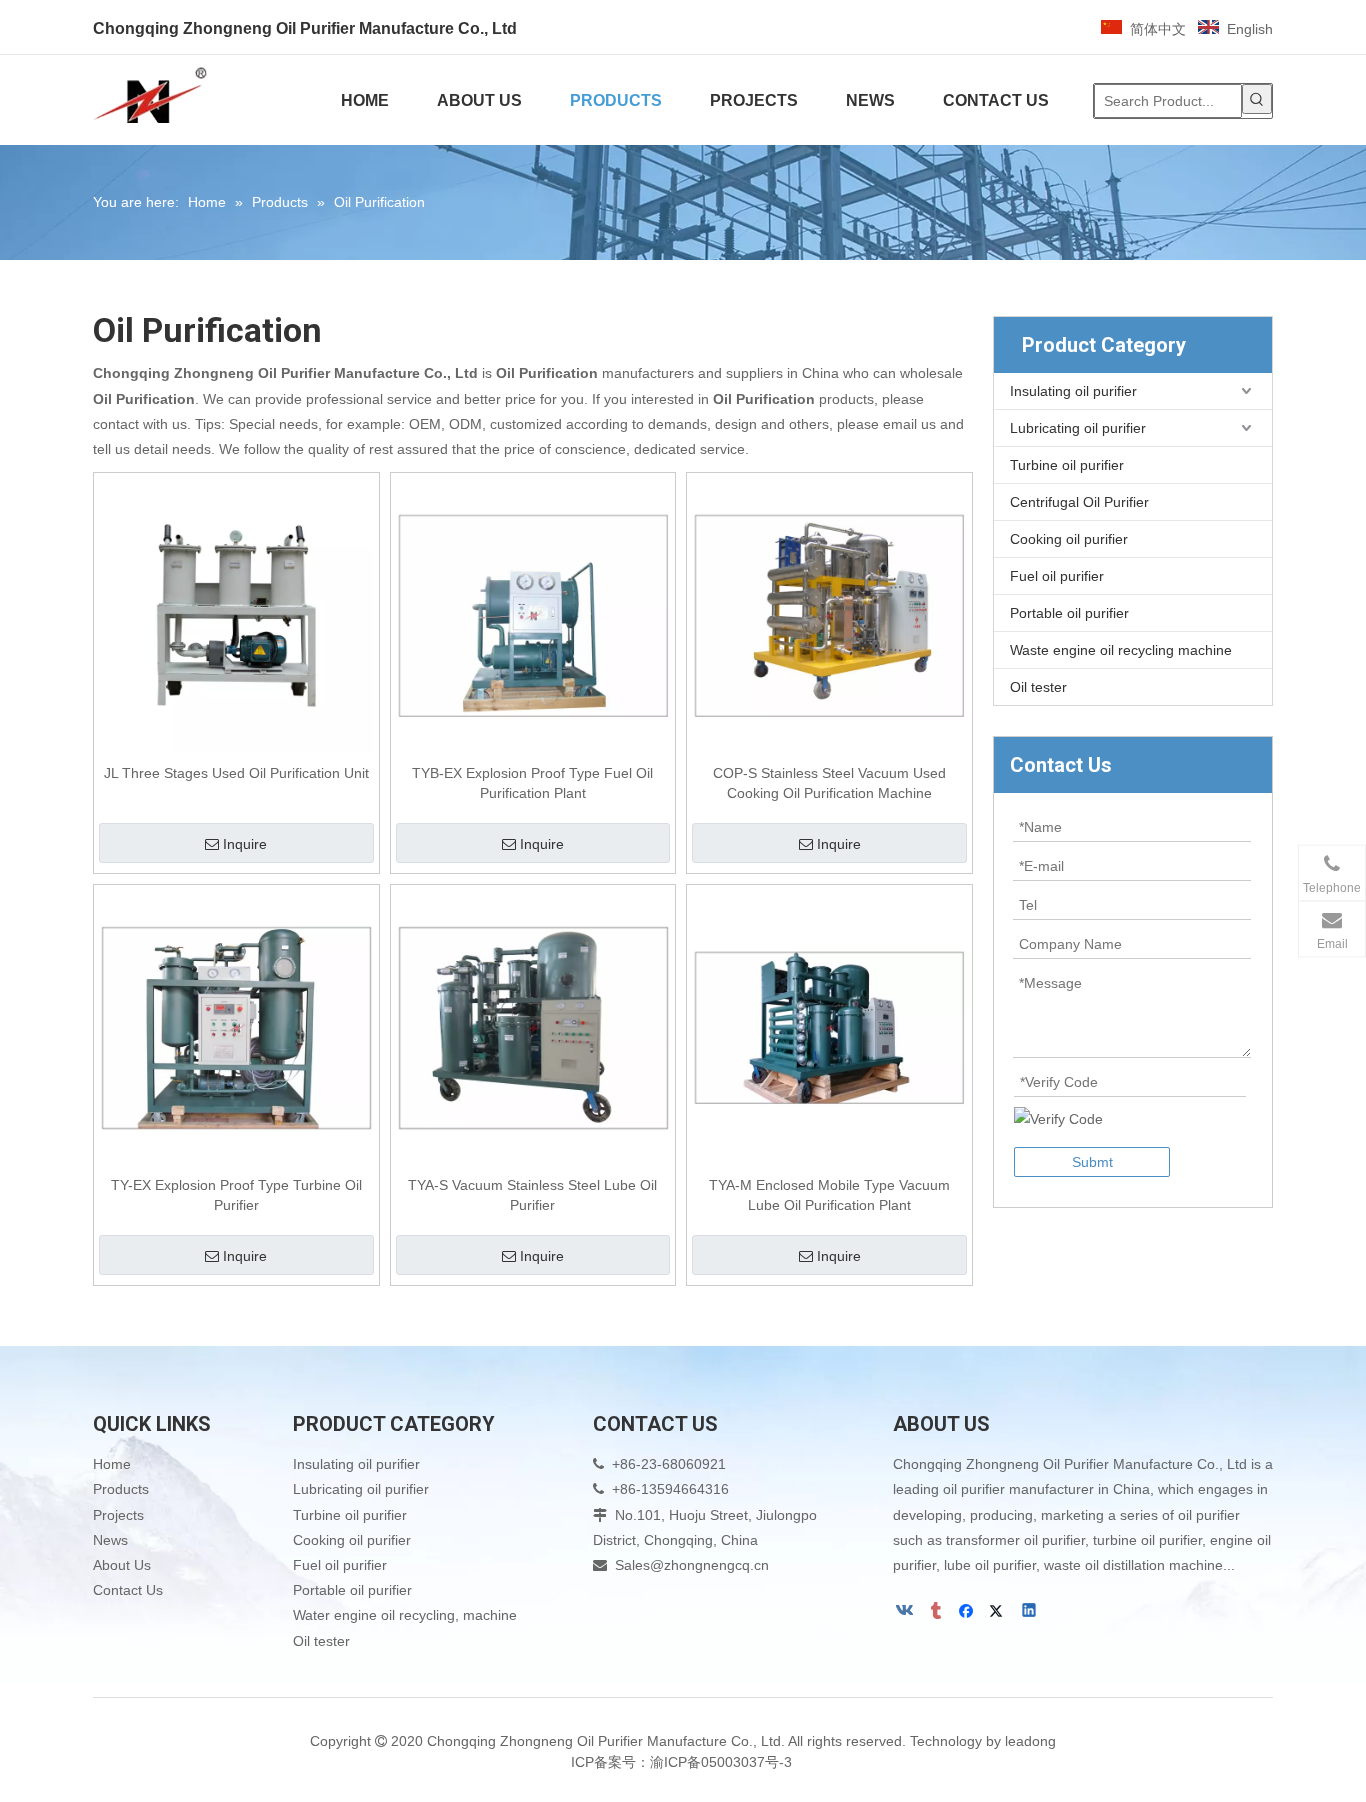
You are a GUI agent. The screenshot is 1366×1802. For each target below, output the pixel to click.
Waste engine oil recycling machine (1121, 650)
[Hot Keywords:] (1257, 99)
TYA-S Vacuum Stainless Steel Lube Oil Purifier (532, 1195)
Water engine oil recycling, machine (405, 1615)
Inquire (245, 844)
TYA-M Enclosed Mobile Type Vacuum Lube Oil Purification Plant (829, 1195)
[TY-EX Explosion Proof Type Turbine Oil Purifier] (236, 1026)
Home (112, 1464)
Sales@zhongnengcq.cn (692, 1565)
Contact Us (128, 1590)
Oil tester (1038, 687)
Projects (118, 1515)
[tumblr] (937, 1612)
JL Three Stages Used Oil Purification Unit (236, 773)
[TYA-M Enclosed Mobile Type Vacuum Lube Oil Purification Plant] (829, 1026)
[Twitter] (999, 1612)
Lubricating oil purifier (1078, 428)
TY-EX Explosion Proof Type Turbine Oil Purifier (236, 1195)
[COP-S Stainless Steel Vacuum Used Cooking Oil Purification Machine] (829, 614)
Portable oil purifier (1069, 613)
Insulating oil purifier (1073, 391)
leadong (1030, 1741)
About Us (122, 1565)
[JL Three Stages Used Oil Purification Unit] (236, 614)
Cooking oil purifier (1069, 539)
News (110, 1540)
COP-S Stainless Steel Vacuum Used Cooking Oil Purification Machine (829, 783)
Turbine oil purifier (1067, 465)
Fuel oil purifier (1057, 576)
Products (121, 1489)
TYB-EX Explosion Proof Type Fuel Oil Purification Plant (532, 783)
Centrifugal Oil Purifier (1079, 502)
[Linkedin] (1030, 1612)
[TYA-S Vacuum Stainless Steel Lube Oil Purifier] (533, 1026)
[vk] (906, 1612)
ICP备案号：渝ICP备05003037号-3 (683, 1762)
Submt (1092, 1162)
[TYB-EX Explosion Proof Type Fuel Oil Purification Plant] (533, 614)
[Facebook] (968, 1612)
